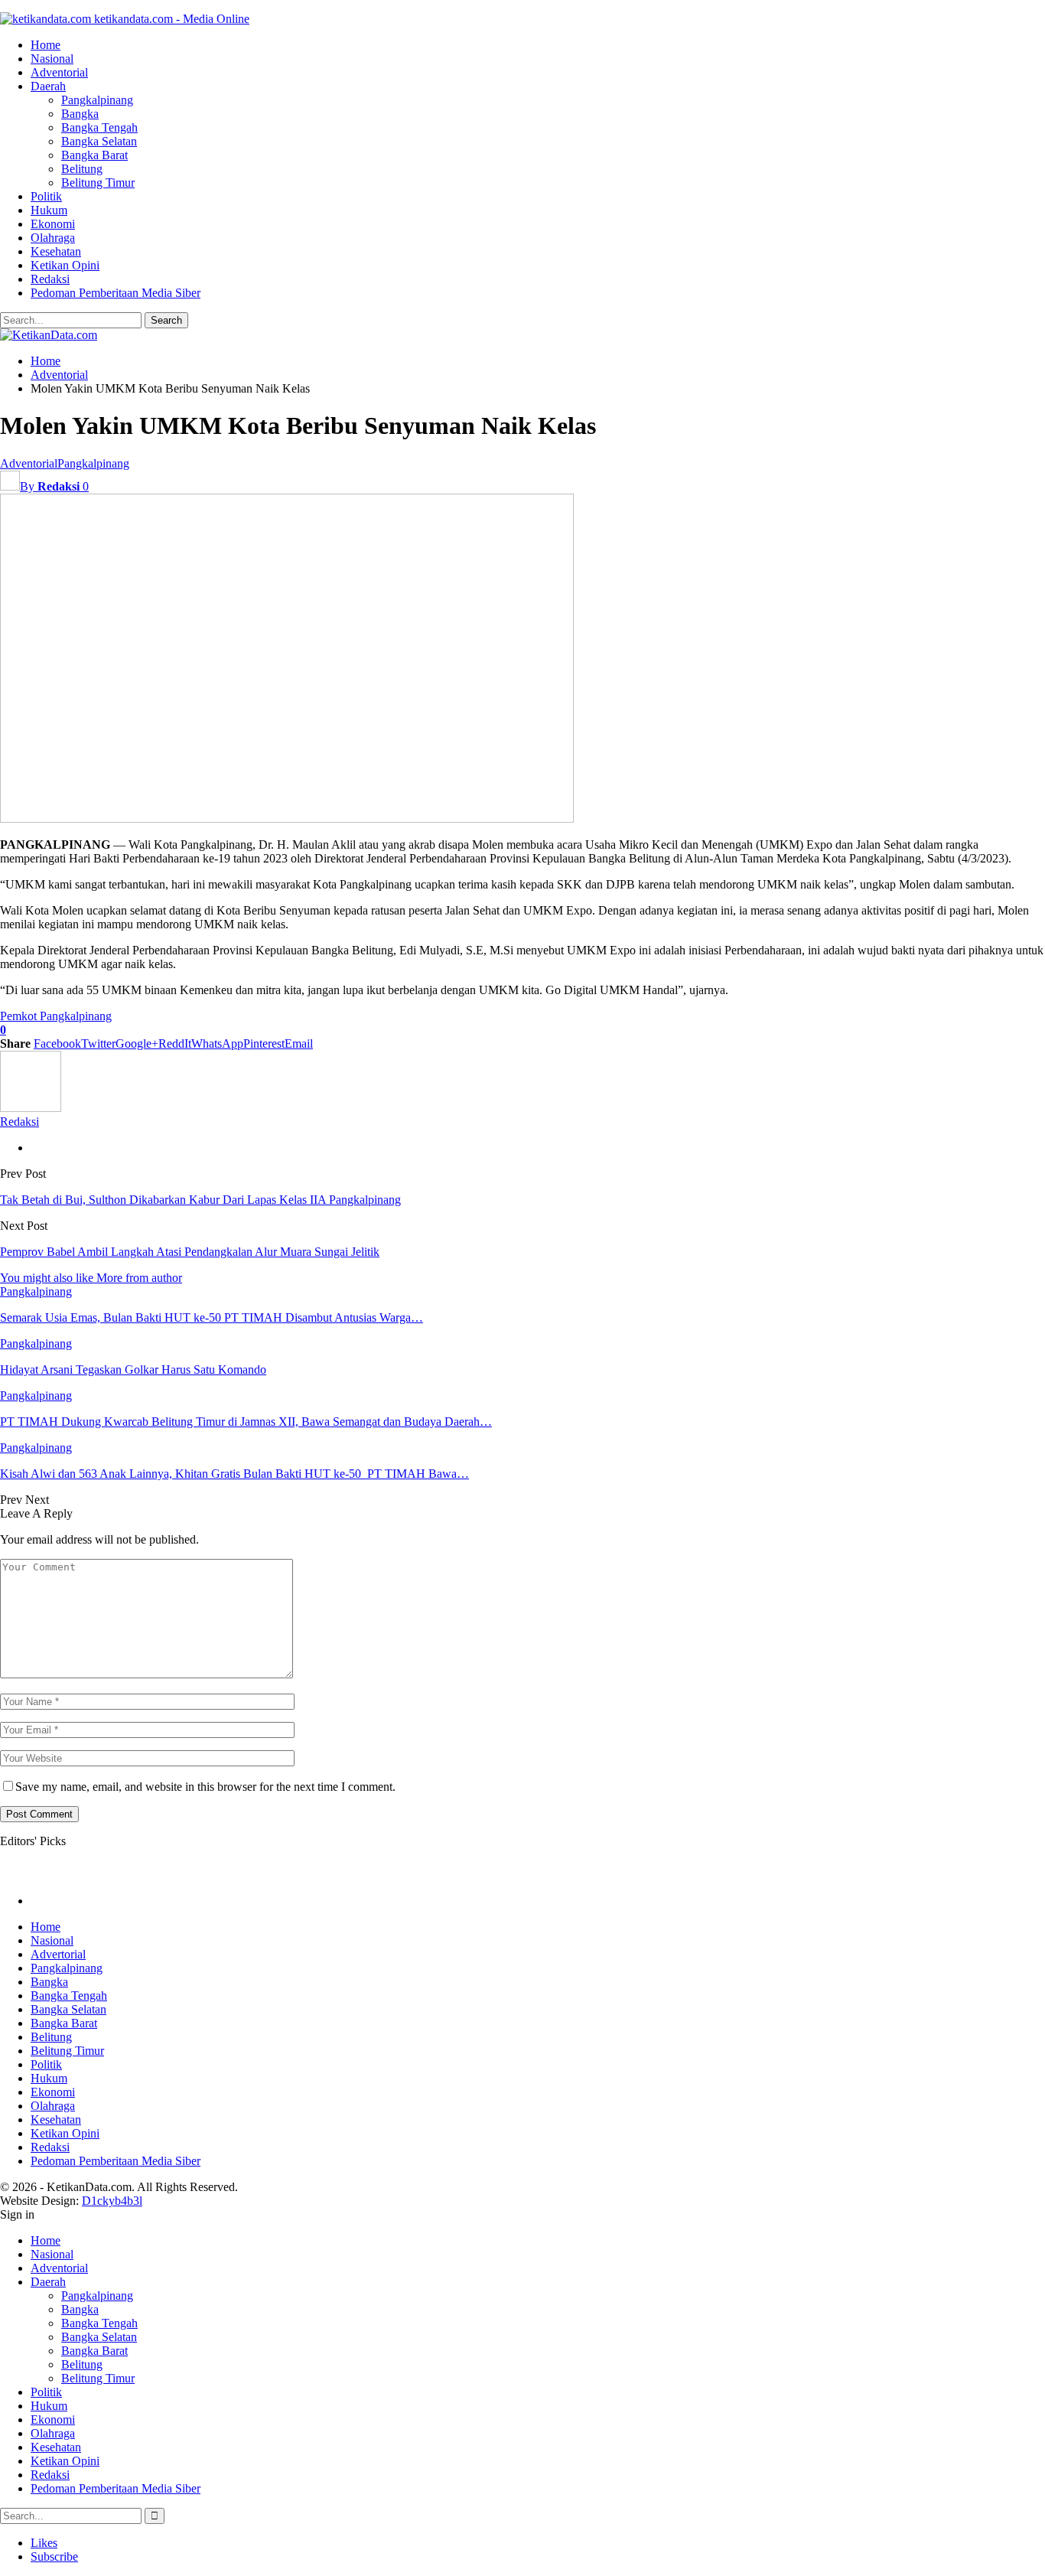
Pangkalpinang (97, 100)
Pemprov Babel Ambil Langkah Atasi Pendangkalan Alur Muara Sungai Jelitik (190, 1252)
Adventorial (59, 72)
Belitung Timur (98, 183)
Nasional (52, 59)
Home (46, 45)
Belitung (82, 169)
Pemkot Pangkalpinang (56, 1016)
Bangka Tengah (99, 127)
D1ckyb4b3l (112, 2201)
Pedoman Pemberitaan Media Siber (116, 293)
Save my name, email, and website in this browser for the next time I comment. (205, 1787)
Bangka (80, 114)
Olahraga (53, 238)
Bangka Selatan (99, 141)
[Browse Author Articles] (31, 1108)
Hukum (49, 210)
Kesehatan (56, 251)
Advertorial (58, 1954)
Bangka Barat (94, 155)
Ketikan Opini (65, 265)
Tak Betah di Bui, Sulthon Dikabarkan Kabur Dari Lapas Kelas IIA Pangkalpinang (200, 1200)
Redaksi (50, 279)
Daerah (48, 86)
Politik (46, 196)
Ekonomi (53, 224)
